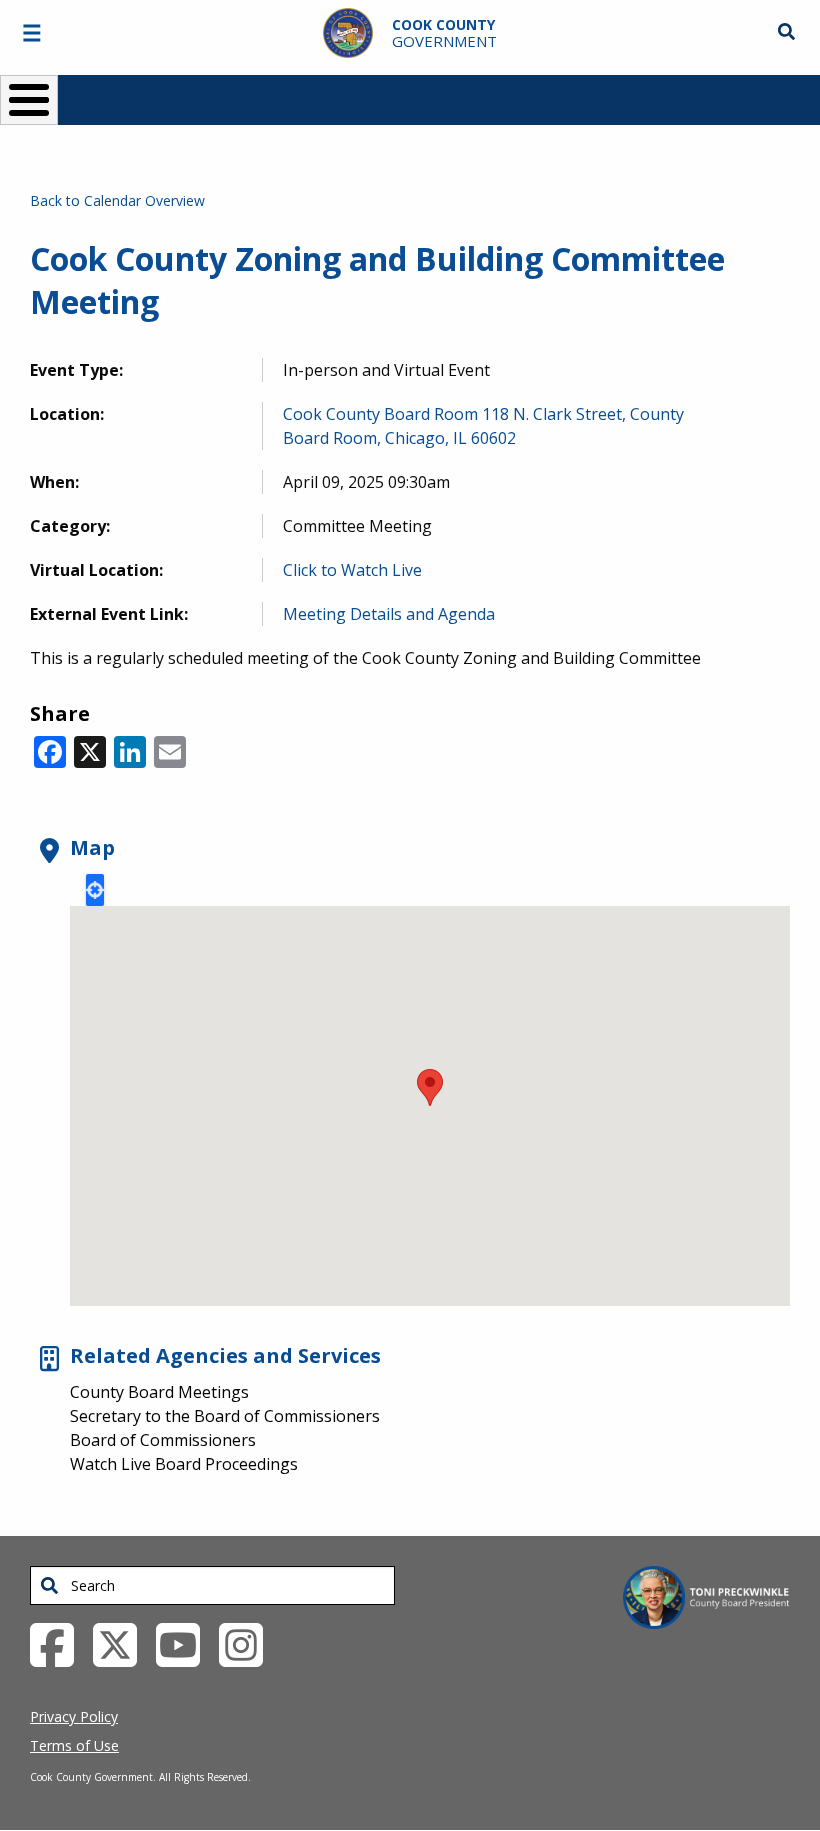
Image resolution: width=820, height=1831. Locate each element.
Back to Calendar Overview (117, 200)
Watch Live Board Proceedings (184, 1464)
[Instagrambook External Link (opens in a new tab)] (248, 1644)
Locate (95, 890)
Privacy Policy (74, 1716)
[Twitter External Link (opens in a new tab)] (122, 1644)
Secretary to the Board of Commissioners (225, 1416)
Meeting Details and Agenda (389, 614)
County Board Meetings (159, 1392)
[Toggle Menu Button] (29, 100)
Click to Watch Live (352, 570)
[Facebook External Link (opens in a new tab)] (59, 1644)
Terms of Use (74, 1745)
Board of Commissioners (163, 1440)
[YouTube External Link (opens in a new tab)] (185, 1644)
